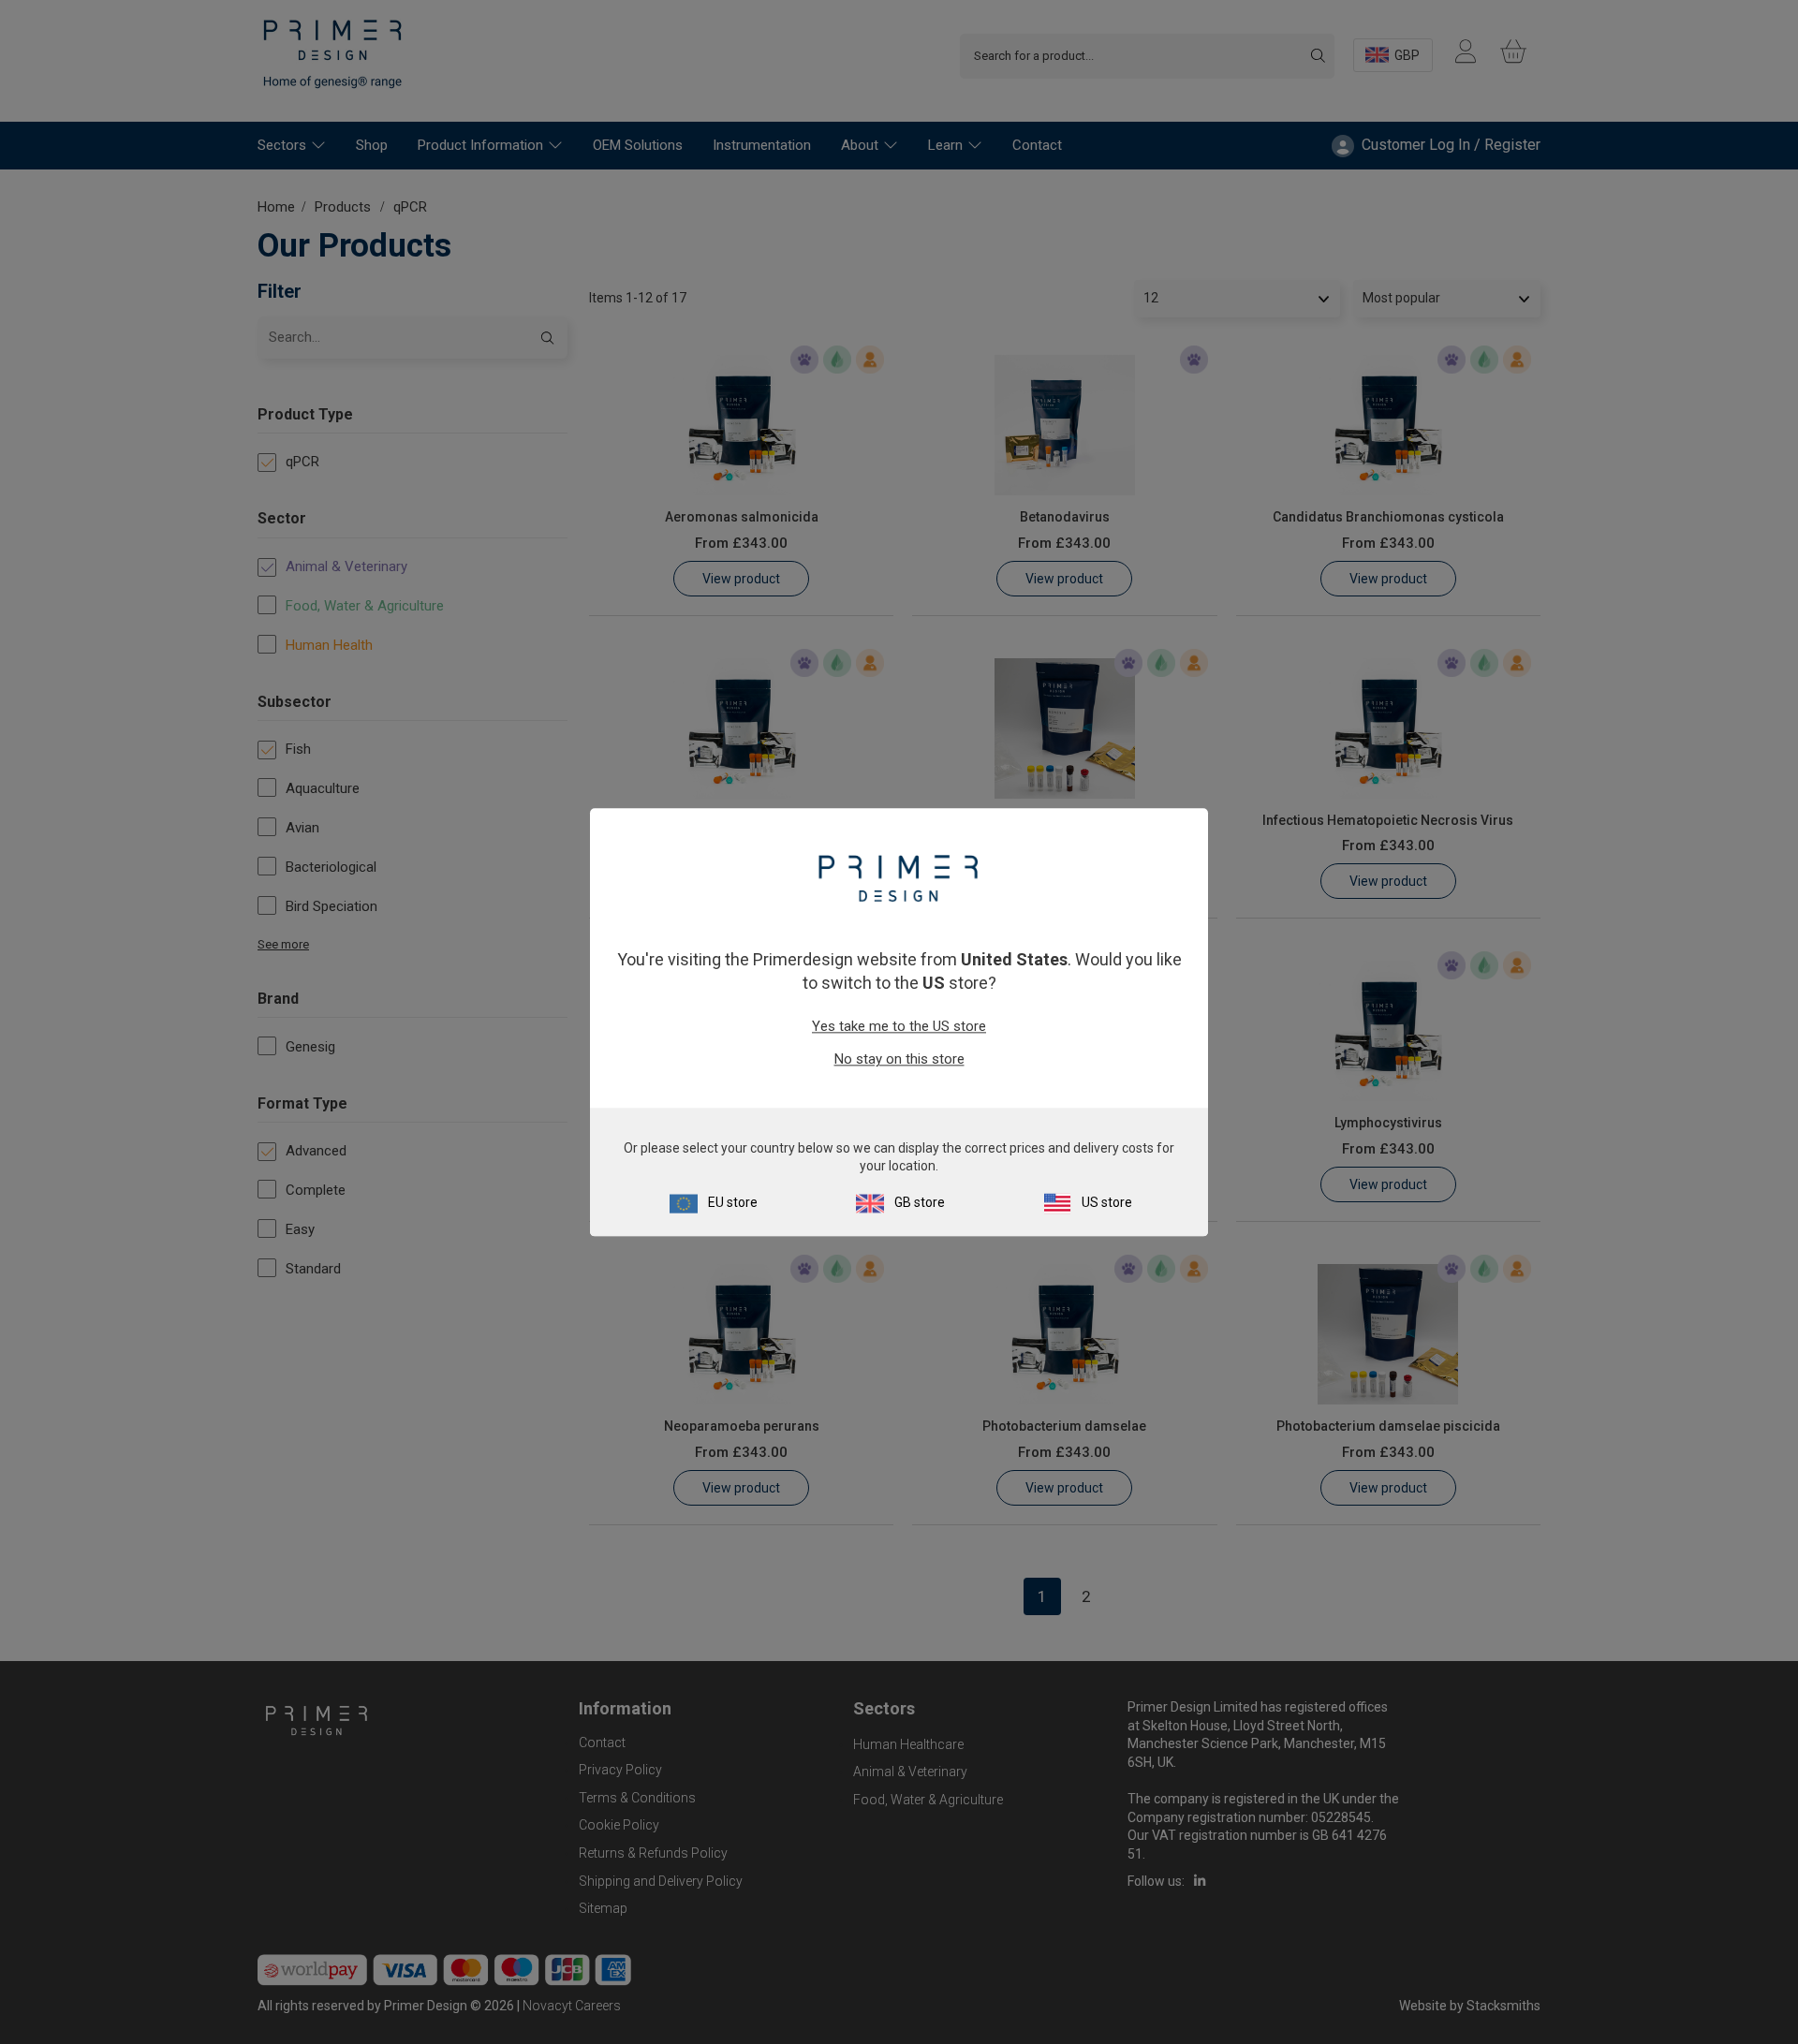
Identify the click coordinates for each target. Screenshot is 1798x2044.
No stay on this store (899, 1060)
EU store (733, 1202)
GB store (920, 1202)
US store (1107, 1202)
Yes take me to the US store (899, 1027)
